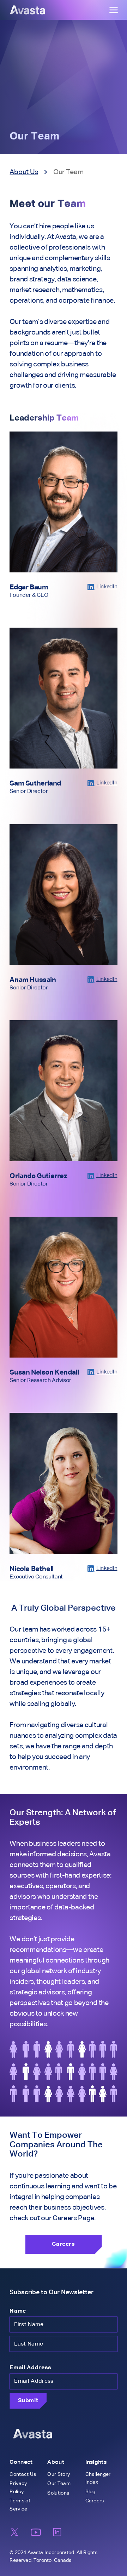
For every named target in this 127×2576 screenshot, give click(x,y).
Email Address (30, 2368)
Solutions (58, 2493)
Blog (90, 2492)
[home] (28, 10)
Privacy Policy (18, 2488)
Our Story (59, 2474)
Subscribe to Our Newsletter (52, 2292)
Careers (95, 2501)
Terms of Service (20, 2505)
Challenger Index (98, 2478)
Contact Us (23, 2474)
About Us (24, 172)
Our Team (59, 2484)
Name (18, 2311)
